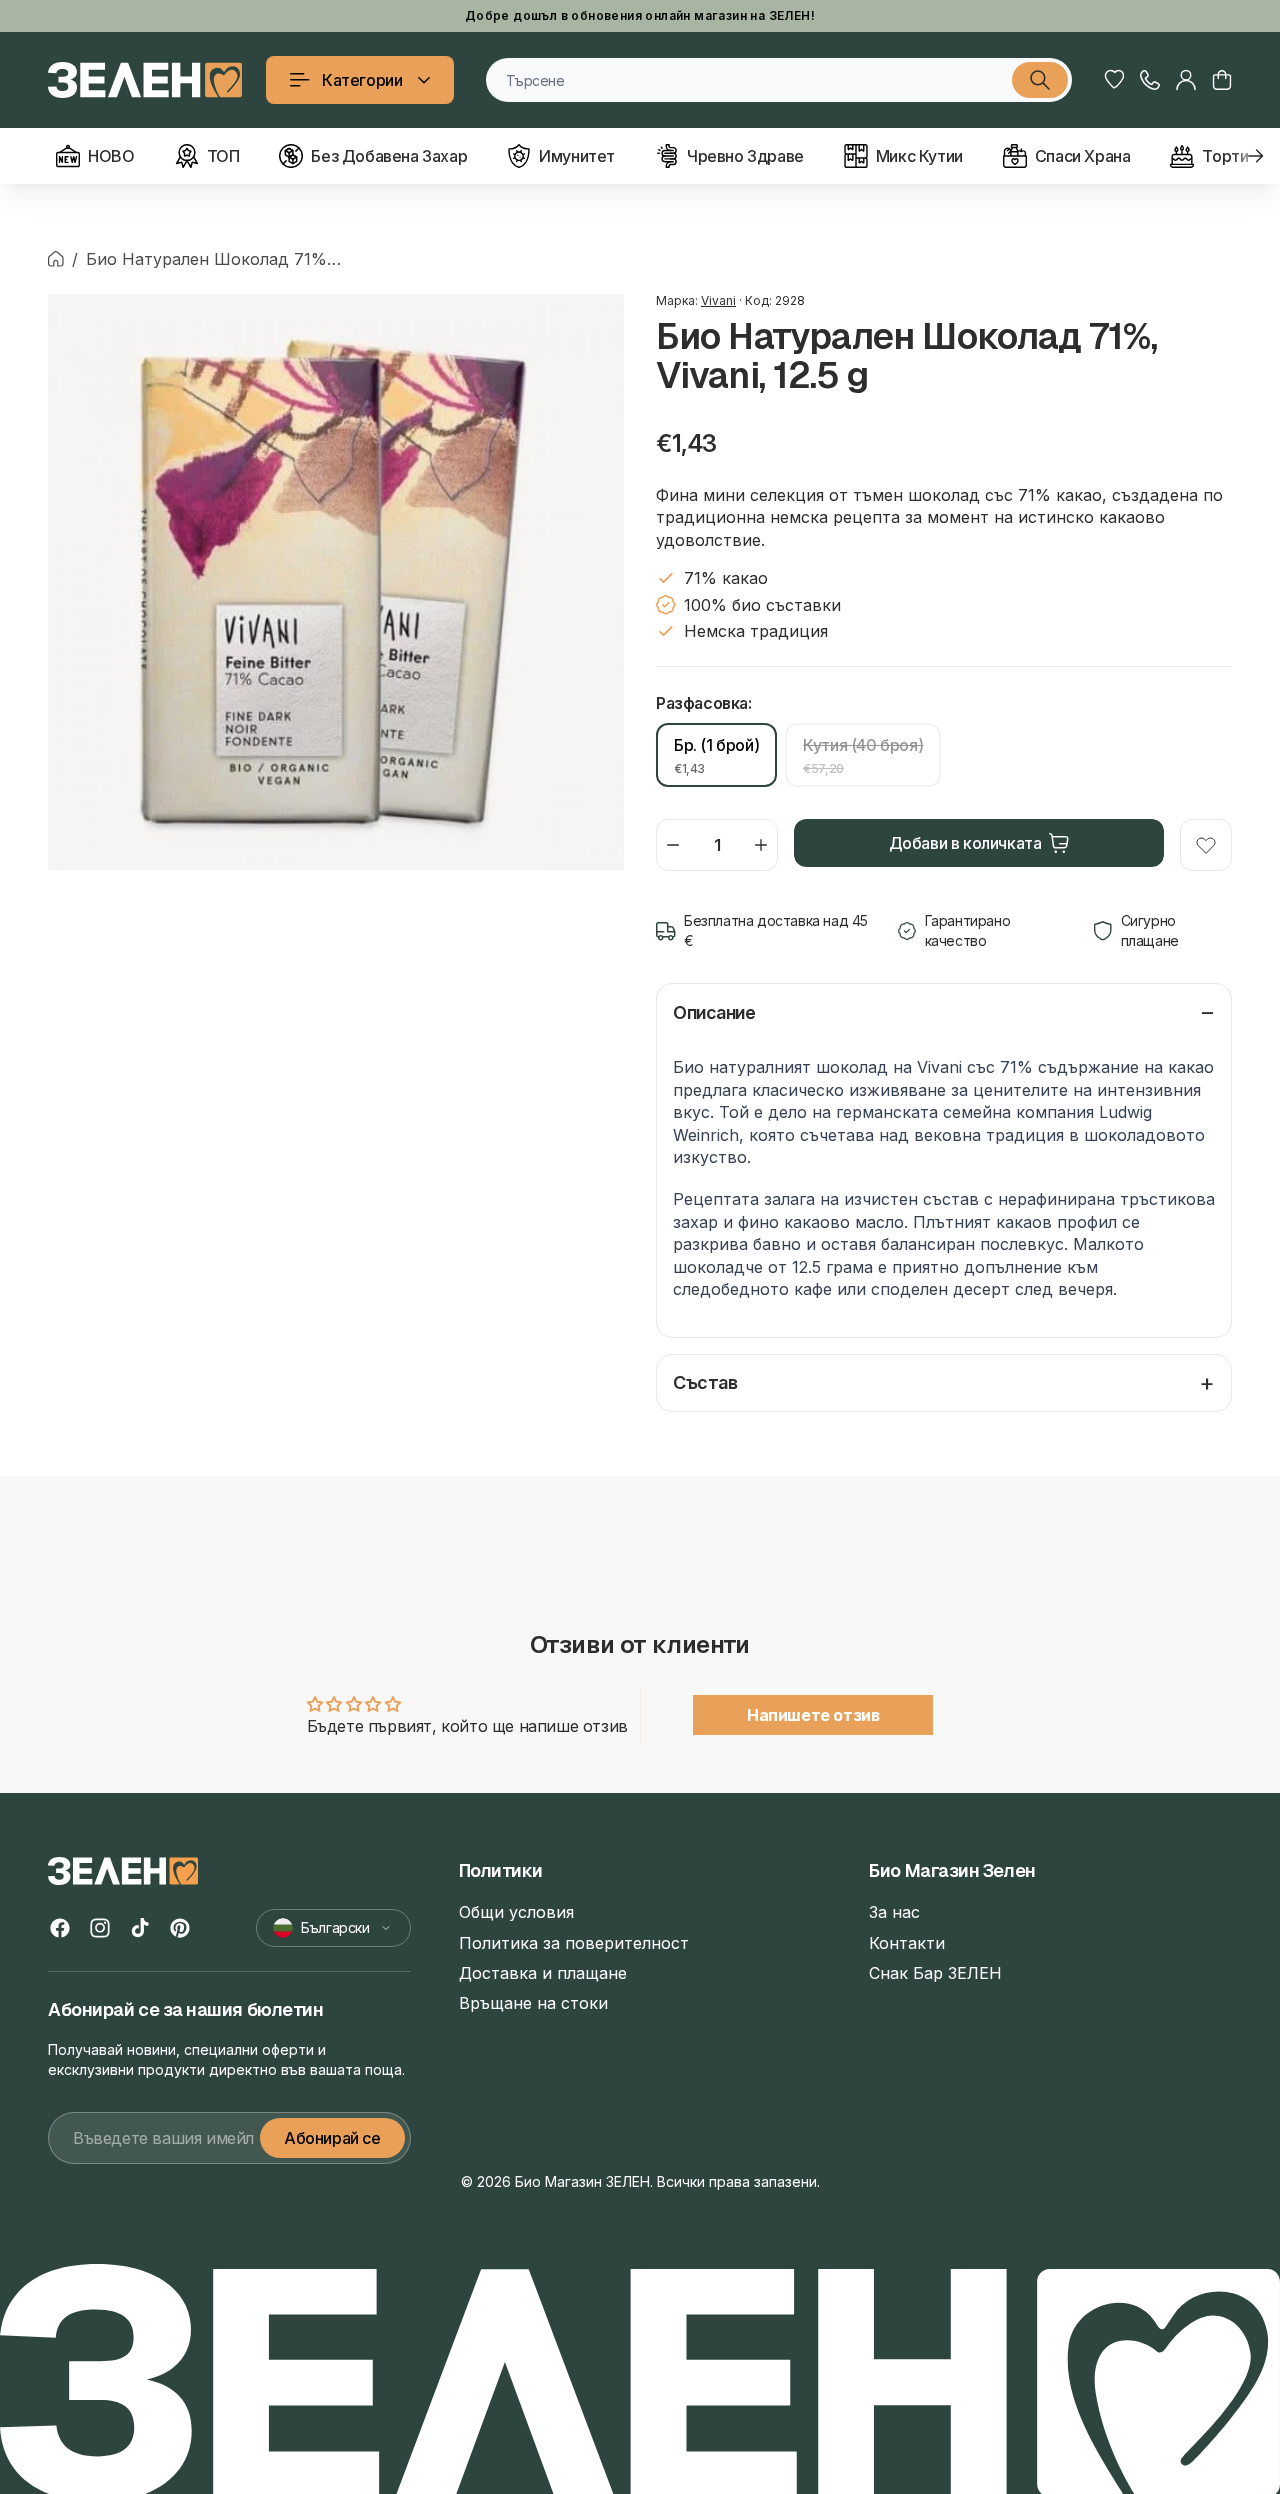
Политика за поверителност (574, 1943)
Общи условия (516, 1912)
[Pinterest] (180, 1928)
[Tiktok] (140, 1928)
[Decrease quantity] (673, 845)
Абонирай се (332, 2138)
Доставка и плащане (543, 1973)
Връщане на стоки (533, 2003)
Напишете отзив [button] (813, 1715)
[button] (1222, 80)
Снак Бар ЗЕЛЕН (935, 1973)
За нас (894, 1912)
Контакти (907, 1943)
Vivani (718, 300)
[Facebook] (60, 1928)
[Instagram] (100, 1928)
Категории (362, 80)
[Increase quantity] (761, 845)
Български (335, 1927)
